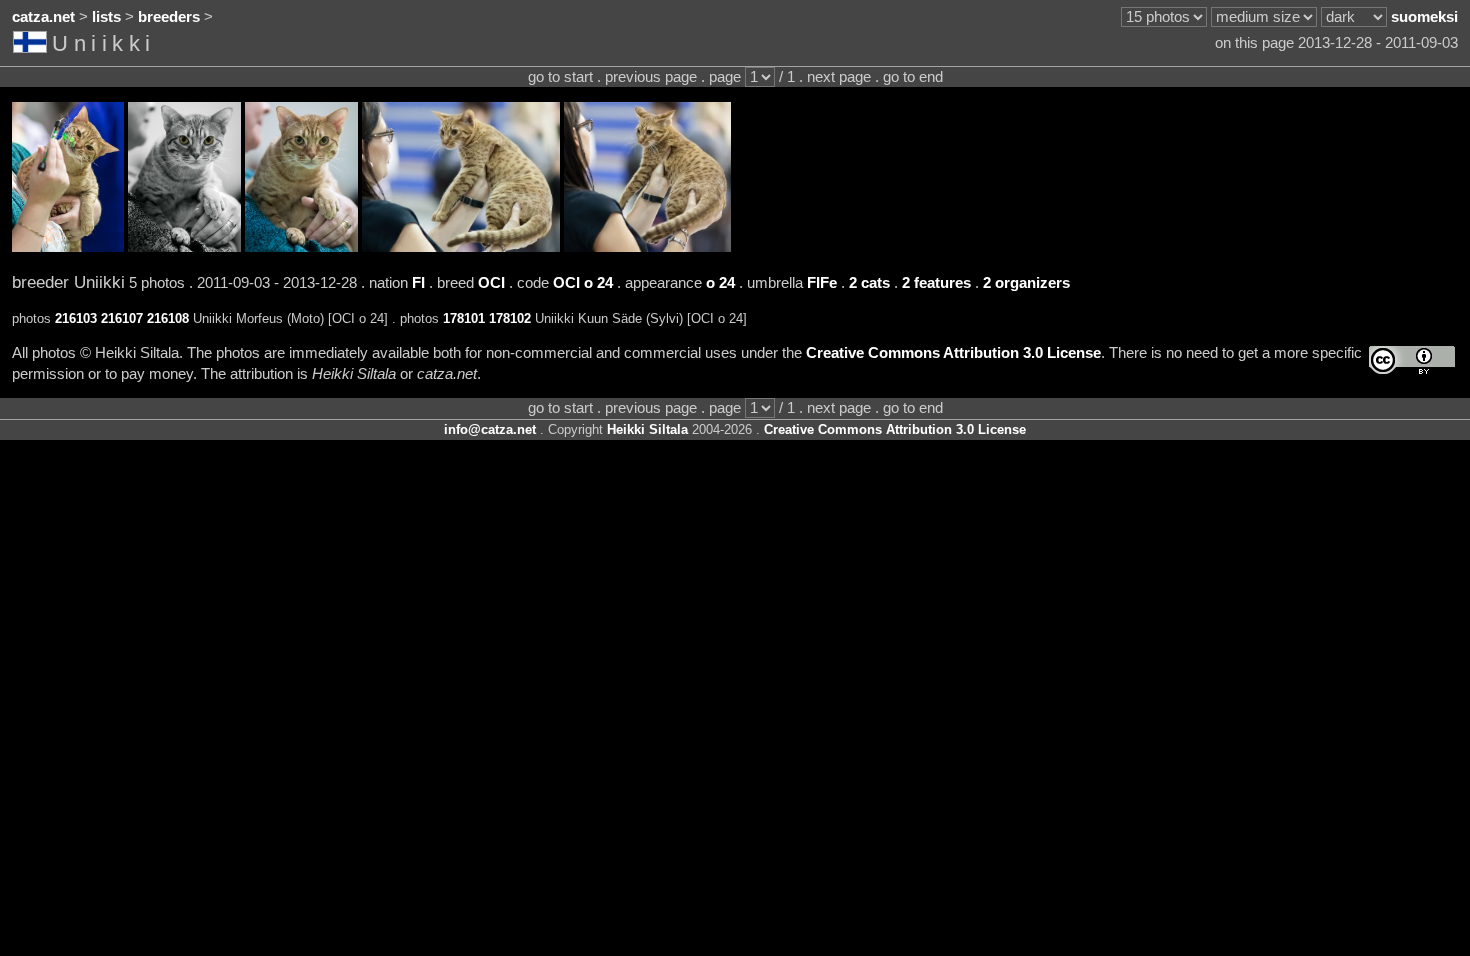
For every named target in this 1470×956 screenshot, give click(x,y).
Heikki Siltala (647, 429)
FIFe (822, 283)
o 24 (720, 283)
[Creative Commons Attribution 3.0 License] (1412, 360)
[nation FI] (32, 46)
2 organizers (1026, 283)
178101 (464, 318)
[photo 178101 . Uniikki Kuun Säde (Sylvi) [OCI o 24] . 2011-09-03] (461, 247)
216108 (168, 318)
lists (106, 17)
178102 (510, 318)
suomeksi (1424, 17)
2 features (936, 283)
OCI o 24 (583, 283)
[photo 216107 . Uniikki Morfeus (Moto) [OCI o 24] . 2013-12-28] (184, 247)
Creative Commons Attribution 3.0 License (953, 353)
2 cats (869, 283)
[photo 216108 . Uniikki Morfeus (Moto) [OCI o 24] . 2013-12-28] (301, 247)
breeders (169, 17)
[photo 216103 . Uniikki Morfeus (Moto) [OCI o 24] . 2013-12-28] (68, 247)
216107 (122, 318)
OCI (491, 283)
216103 (76, 318)
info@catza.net (490, 429)
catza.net (43, 17)
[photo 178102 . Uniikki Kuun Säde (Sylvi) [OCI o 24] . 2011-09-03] (647, 247)
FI (418, 283)
